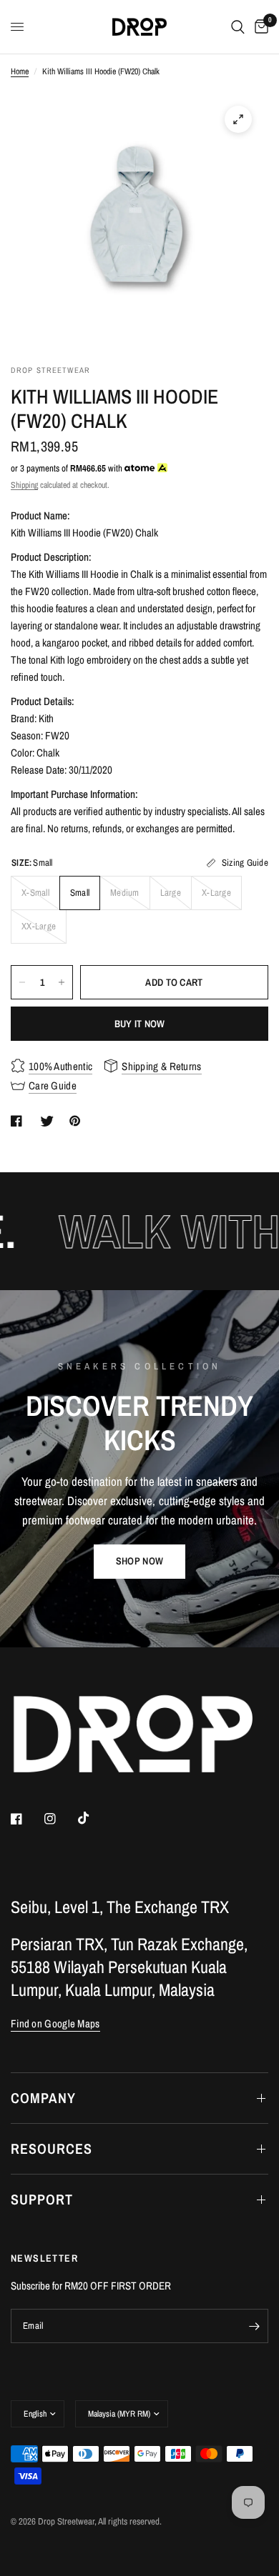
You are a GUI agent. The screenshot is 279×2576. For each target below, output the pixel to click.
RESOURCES (52, 2148)
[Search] (238, 27)
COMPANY (43, 2098)
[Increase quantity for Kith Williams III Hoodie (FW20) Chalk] (62, 982)
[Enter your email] (254, 2326)
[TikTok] (94, 1818)
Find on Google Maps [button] (55, 2023)
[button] (139, 1562)
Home (20, 71)
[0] (259, 27)
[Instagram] (60, 1819)
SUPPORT (42, 2199)
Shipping (24, 485)
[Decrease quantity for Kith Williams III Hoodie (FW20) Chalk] (22, 982)
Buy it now (140, 1024)
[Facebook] (26, 1819)
